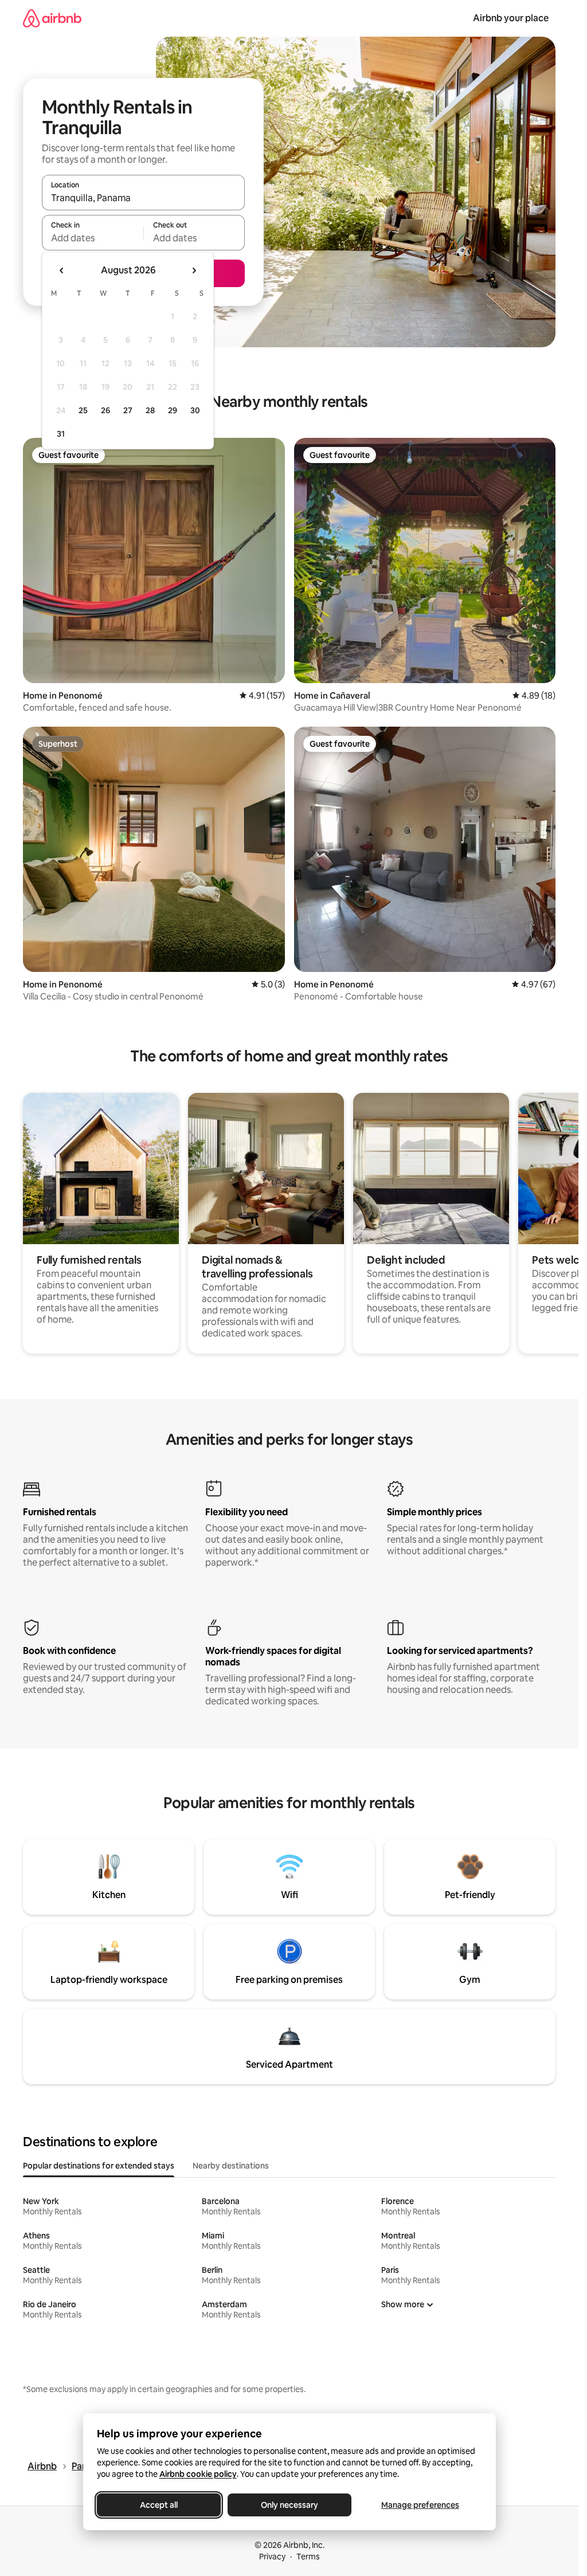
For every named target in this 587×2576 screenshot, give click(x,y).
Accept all (159, 2505)
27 (128, 410)
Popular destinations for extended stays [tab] (99, 2166)
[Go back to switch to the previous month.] (62, 270)
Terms (308, 2557)
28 (150, 410)
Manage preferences (420, 2505)
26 (105, 410)
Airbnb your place (511, 18)
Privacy (272, 2557)
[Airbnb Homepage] (52, 18)
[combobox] (143, 198)
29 (173, 410)
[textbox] (93, 238)
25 (83, 410)
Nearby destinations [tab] (231, 2166)
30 (195, 410)
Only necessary (289, 2505)
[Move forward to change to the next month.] (194, 270)
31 (61, 434)
